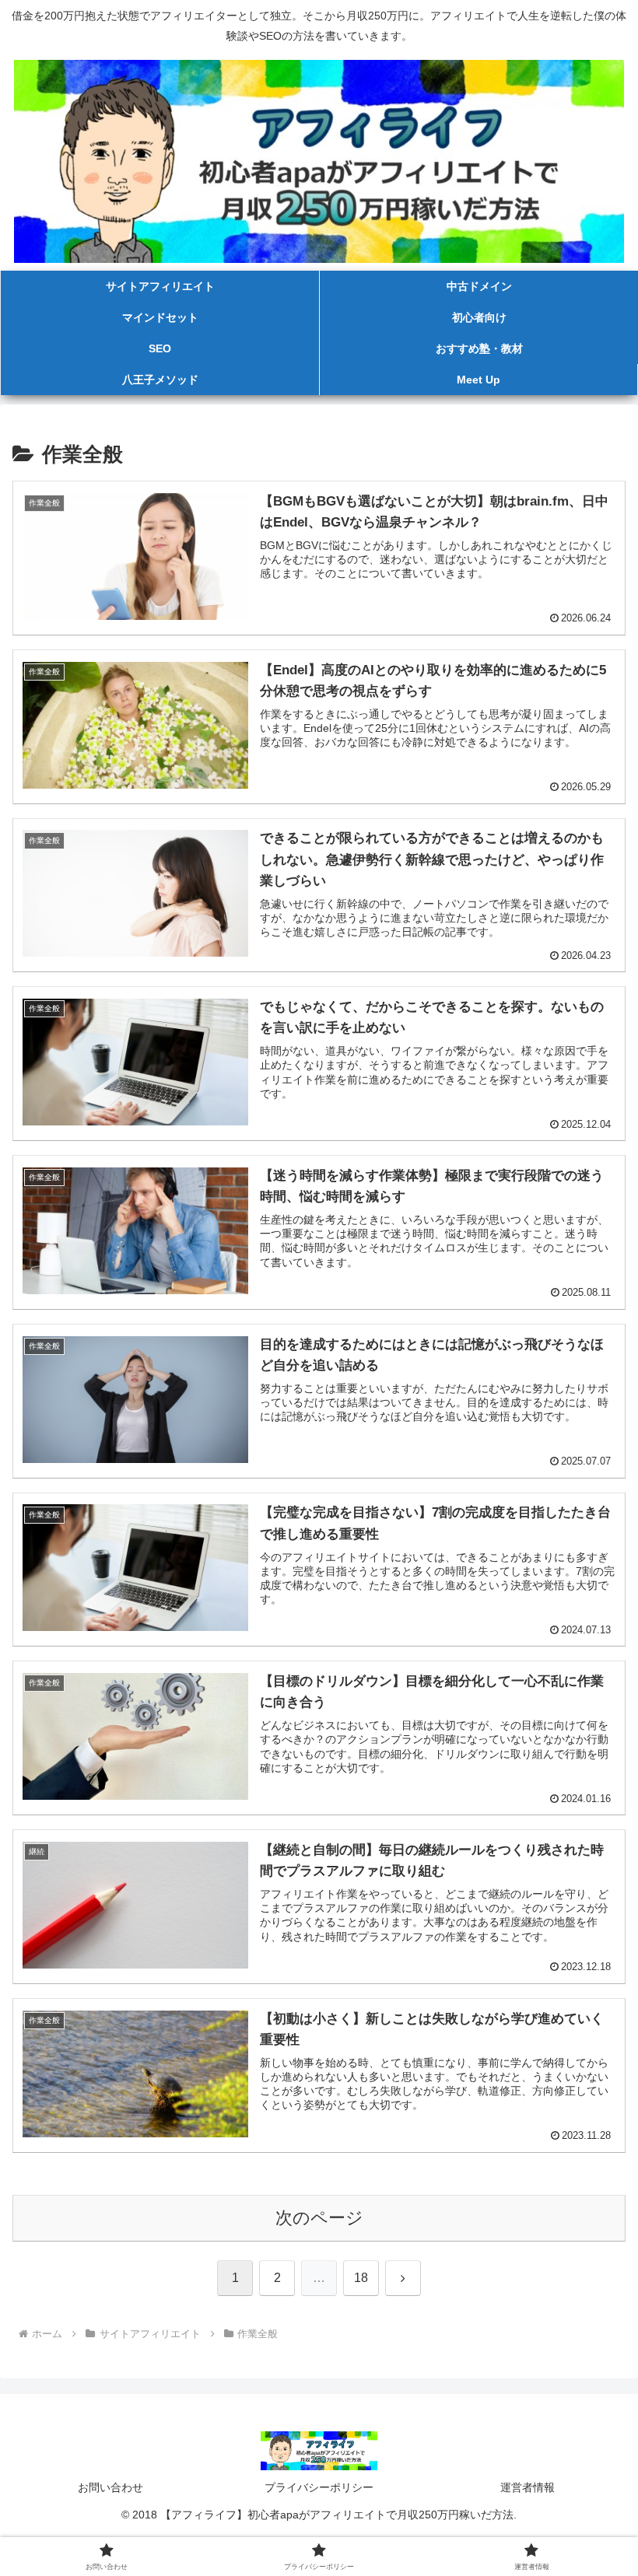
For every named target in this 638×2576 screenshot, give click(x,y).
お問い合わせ (110, 2487)
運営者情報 (528, 2487)
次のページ (319, 2218)
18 (361, 2278)
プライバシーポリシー (319, 2487)
